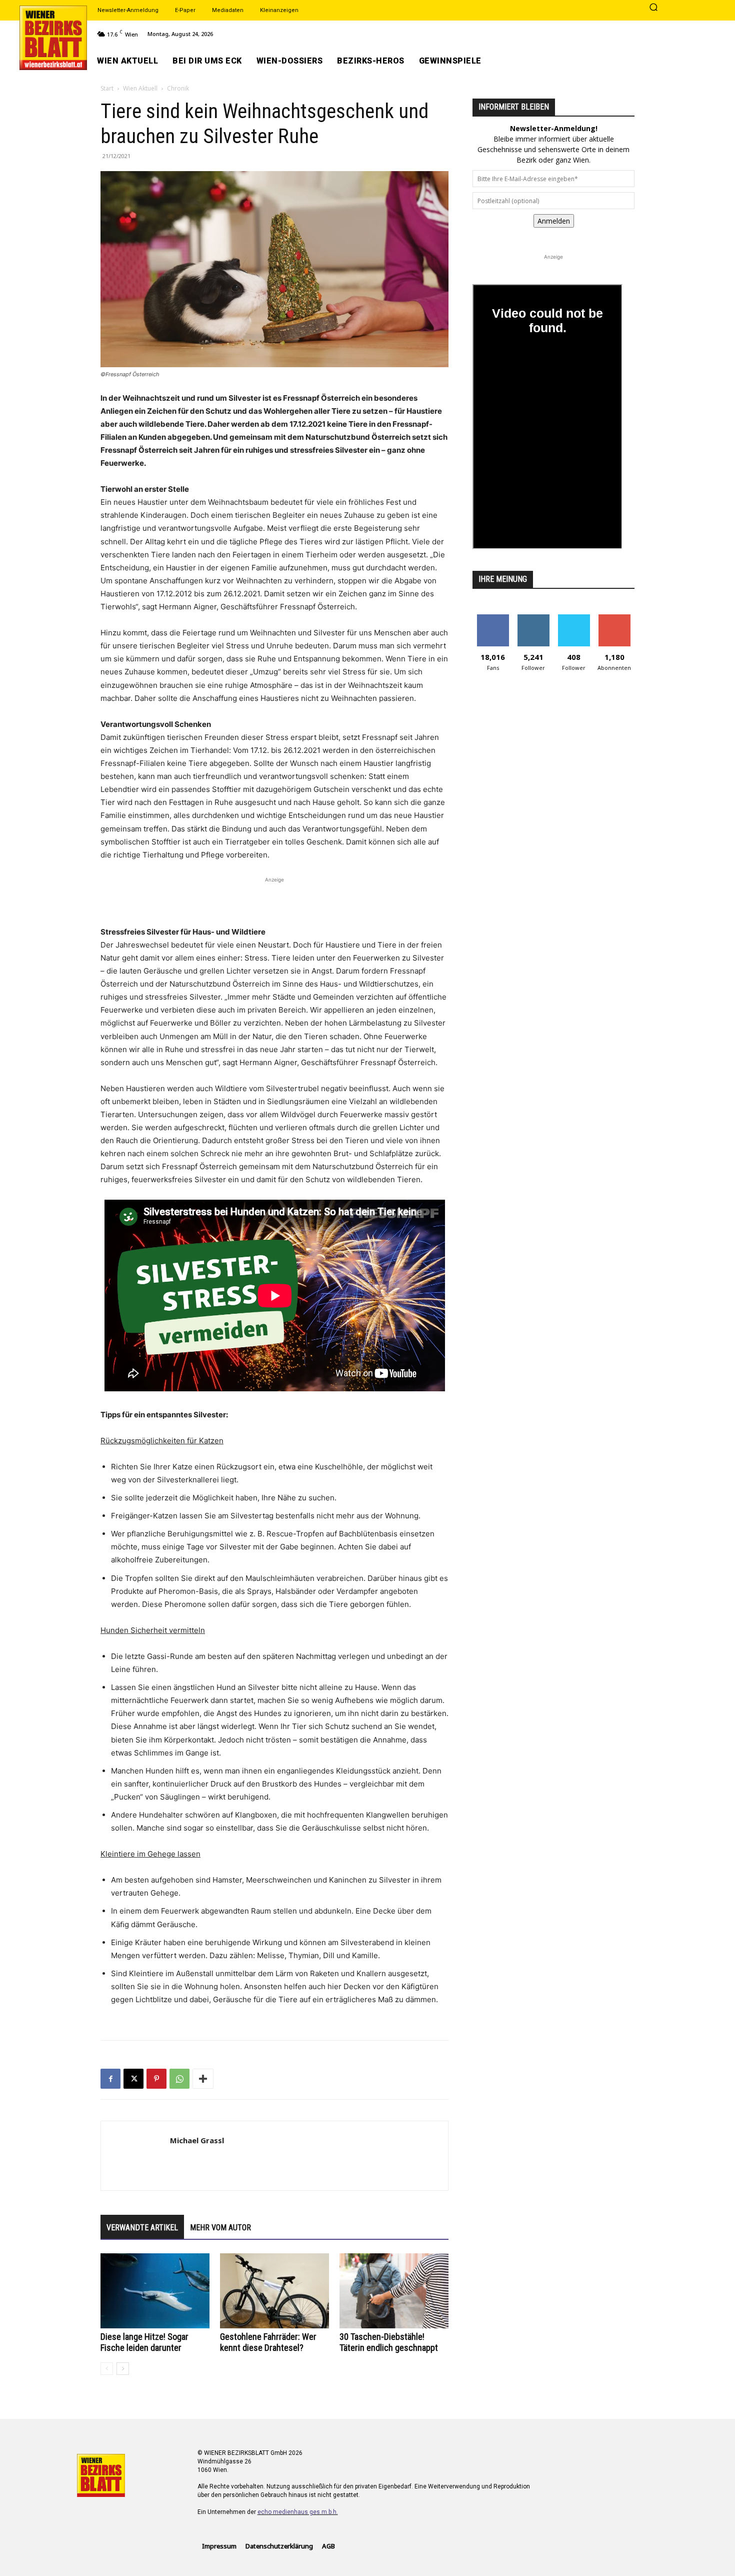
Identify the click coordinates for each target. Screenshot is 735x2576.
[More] (203, 2079)
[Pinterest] (156, 2079)
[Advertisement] (274, 900)
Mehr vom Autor (220, 2228)
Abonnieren (614, 618)
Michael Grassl (197, 2140)
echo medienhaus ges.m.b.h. (298, 2512)
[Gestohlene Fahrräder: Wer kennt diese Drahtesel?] (274, 2291)
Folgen (533, 618)
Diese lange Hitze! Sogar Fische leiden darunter (144, 2342)
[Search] (653, 8)
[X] (133, 2079)
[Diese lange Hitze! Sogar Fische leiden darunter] (155, 2291)
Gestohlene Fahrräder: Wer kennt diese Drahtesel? (268, 2342)
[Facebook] (110, 2079)
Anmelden (554, 221)
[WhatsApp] (179, 2079)
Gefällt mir (493, 618)
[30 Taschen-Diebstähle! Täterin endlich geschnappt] (394, 2291)
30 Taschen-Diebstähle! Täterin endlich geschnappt (389, 2342)
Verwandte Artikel (142, 2228)
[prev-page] (107, 2369)
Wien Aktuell (140, 88)
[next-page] (123, 2369)
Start (107, 88)
